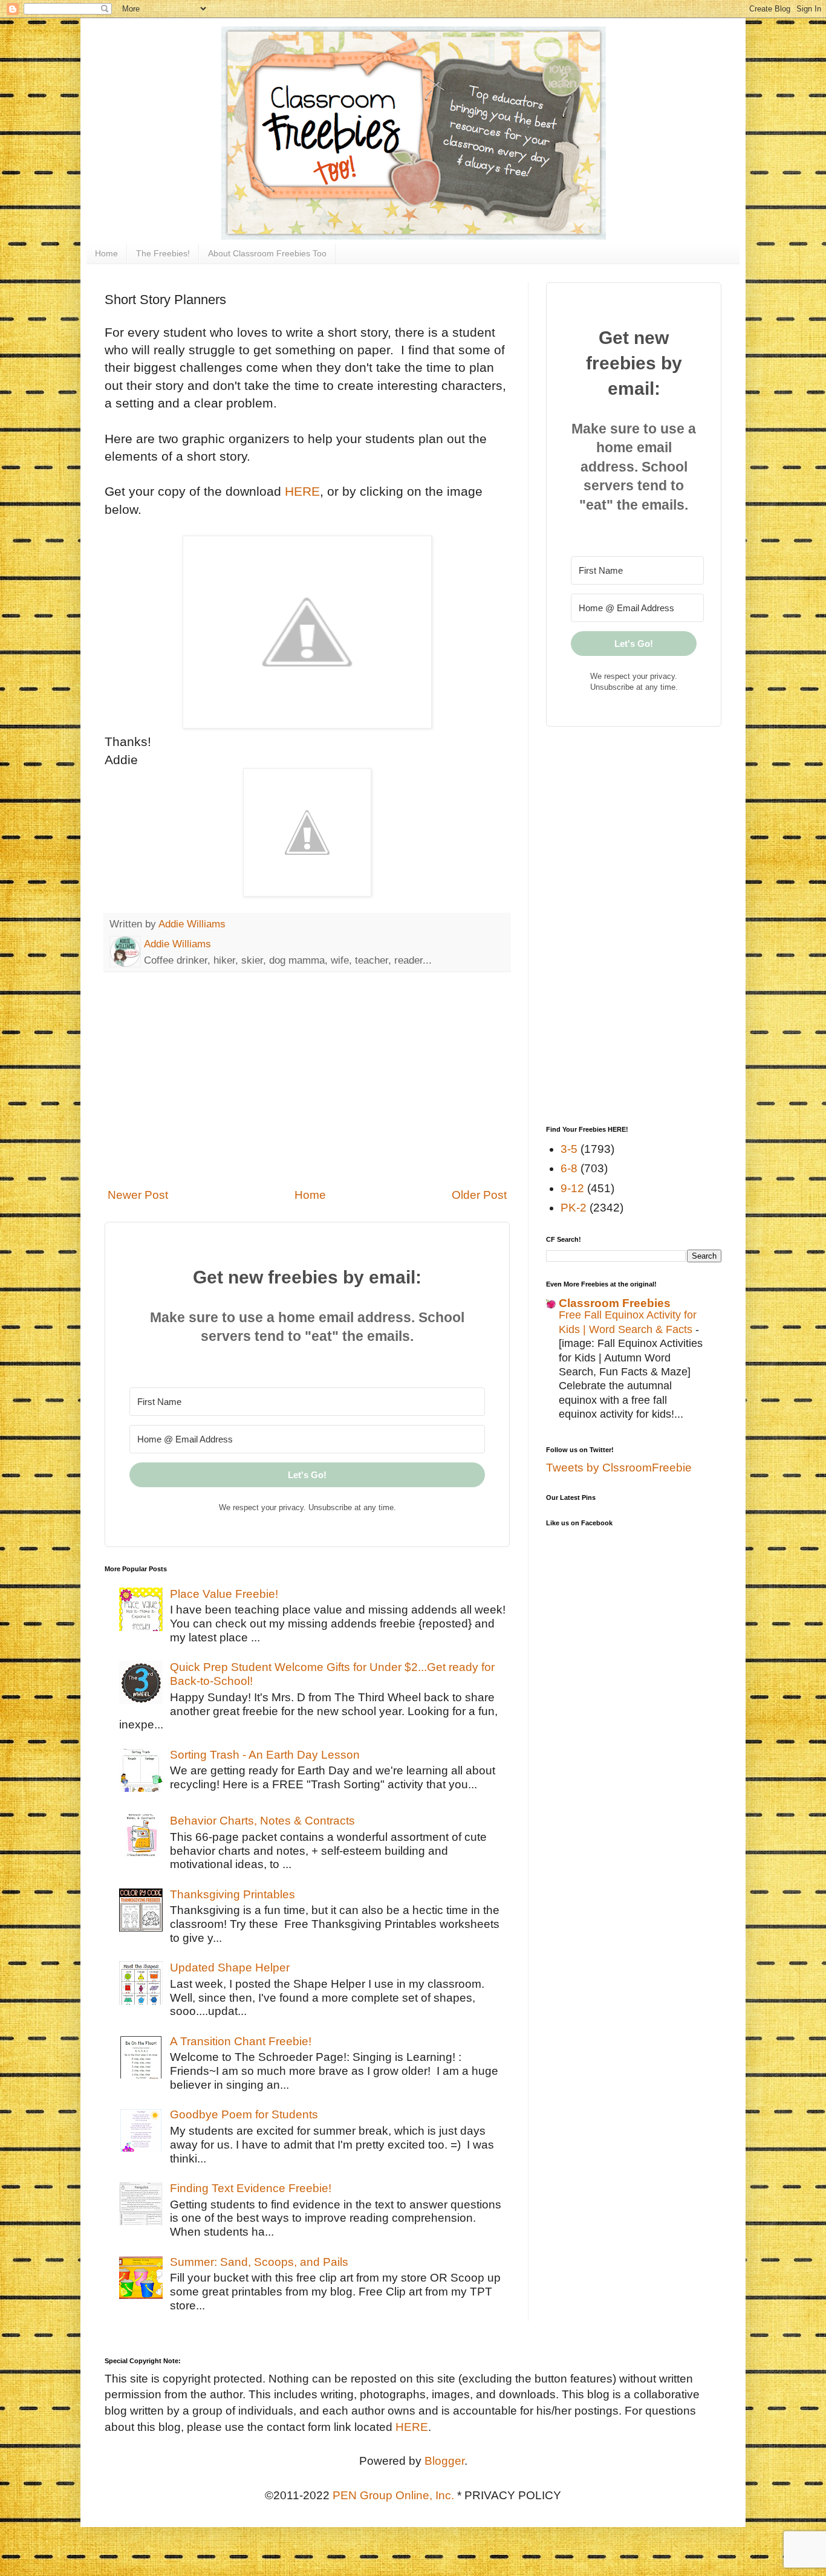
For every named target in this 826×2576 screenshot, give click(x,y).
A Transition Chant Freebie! (241, 2041)
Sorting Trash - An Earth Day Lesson (265, 1755)
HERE (302, 491)
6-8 (569, 1168)
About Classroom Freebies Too (267, 253)
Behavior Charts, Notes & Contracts (262, 1821)
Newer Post (138, 1195)
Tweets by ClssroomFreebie (619, 1468)
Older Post (479, 1195)
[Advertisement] (307, 1080)
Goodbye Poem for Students (244, 2114)
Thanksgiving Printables (233, 1894)
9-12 (572, 1188)
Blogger (444, 2461)
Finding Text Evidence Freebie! (251, 2188)
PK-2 (574, 1208)
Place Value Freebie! (224, 1594)
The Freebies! (163, 253)
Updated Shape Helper (230, 1968)
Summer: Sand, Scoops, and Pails (259, 2262)
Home (106, 253)
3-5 (569, 1149)
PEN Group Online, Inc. (393, 2495)
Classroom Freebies (615, 1303)
